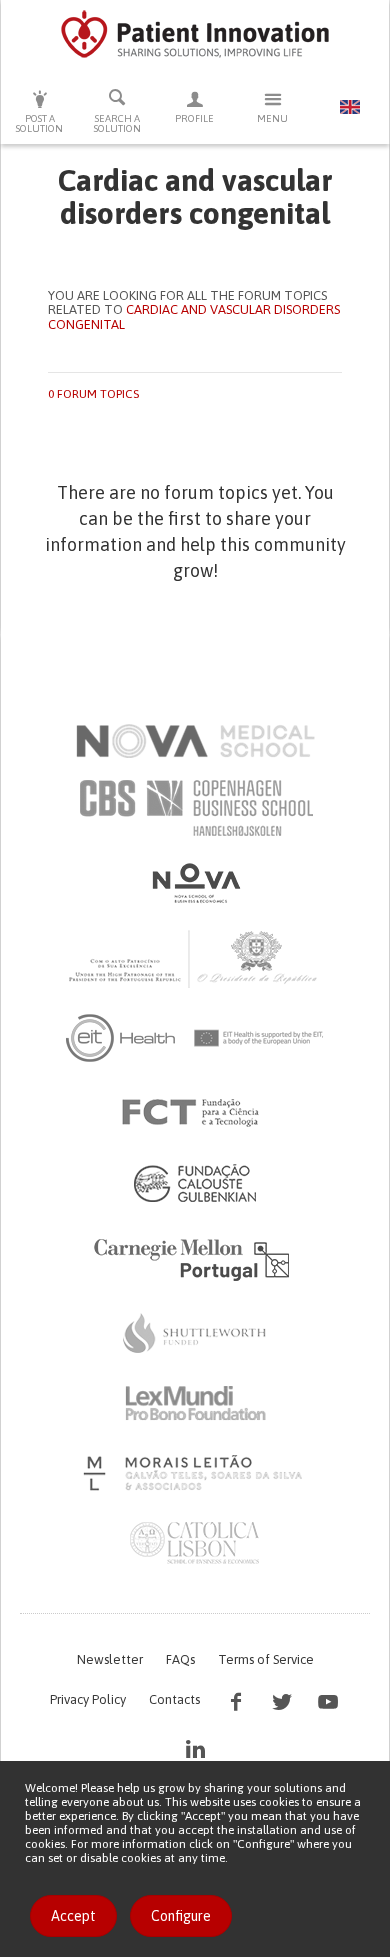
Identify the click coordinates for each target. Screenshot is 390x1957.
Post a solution (39, 123)
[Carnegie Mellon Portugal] (195, 1258)
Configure (181, 1916)
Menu (272, 118)
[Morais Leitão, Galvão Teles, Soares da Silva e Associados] (195, 1473)
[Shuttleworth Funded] (195, 1333)
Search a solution (117, 123)
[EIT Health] (195, 1038)
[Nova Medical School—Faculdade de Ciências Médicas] (195, 741)
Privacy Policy (88, 1699)
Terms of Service (266, 1659)
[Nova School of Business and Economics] (195, 883)
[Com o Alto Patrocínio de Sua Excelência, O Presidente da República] (195, 958)
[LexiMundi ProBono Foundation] (195, 1403)
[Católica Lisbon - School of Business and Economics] (195, 1543)
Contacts (174, 1699)
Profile (194, 118)
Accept (73, 1916)
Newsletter (110, 1659)
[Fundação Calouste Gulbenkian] (195, 1183)
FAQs (180, 1659)
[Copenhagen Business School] (195, 808)
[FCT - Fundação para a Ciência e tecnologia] (195, 1113)
